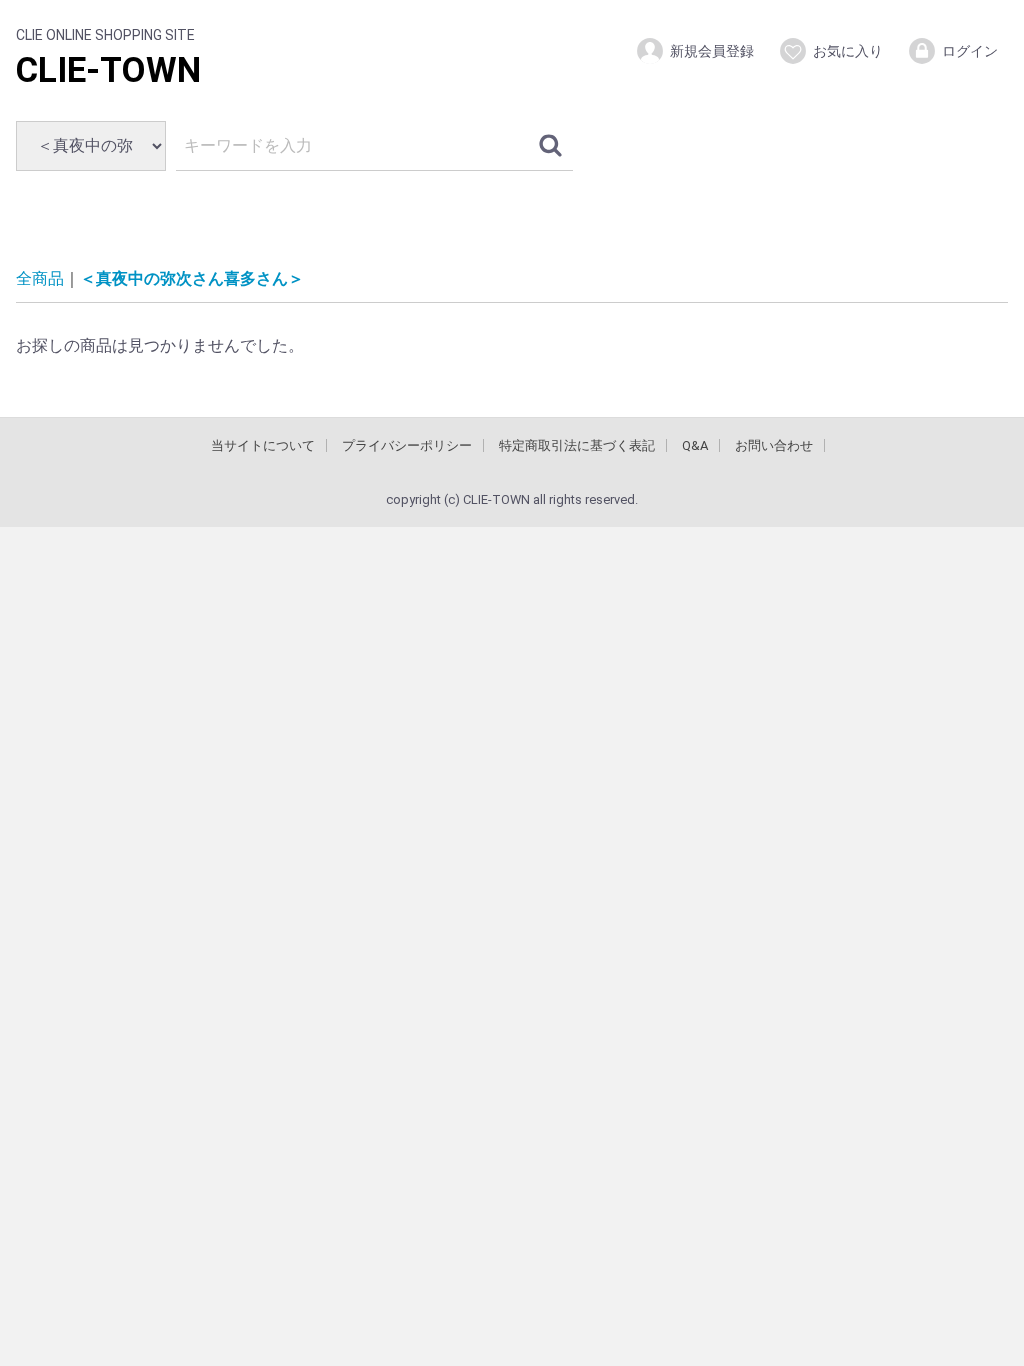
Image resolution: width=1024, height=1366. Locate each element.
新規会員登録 (712, 51)
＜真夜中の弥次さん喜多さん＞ (192, 278)
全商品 (40, 278)
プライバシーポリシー (407, 445)
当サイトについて (263, 445)
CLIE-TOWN (108, 70)
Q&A (695, 445)
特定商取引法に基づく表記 (577, 445)
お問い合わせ (774, 445)
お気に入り (848, 51)
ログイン (970, 51)
